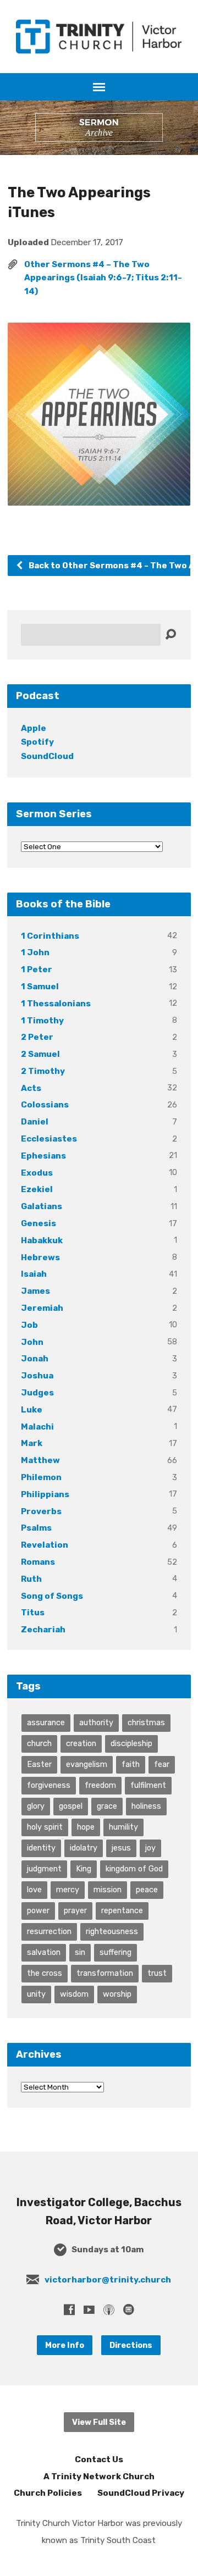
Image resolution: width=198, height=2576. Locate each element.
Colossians (45, 1105)
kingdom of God (134, 1869)
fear (162, 1764)
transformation (105, 1973)
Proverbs (41, 1511)
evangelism (87, 1764)
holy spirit (45, 1827)
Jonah (35, 1359)
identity (41, 1848)
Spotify (37, 742)
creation (81, 1743)
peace (147, 1890)
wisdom (74, 1994)
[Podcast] (109, 2309)
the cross (45, 1973)
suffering (116, 1952)
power (38, 1910)
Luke (32, 1410)
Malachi (37, 1427)
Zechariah (43, 1630)
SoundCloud (47, 756)
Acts (31, 1088)
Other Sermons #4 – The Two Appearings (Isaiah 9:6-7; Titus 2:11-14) (103, 278)
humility (123, 1827)
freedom (100, 1785)
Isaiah (34, 1274)
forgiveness (49, 1785)
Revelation (45, 1545)
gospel (71, 1806)
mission (108, 1890)
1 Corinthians (50, 936)
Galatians (42, 1206)
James (35, 1291)
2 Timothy (43, 1071)
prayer (75, 1910)
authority (96, 1722)
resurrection (49, 1931)
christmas (146, 1722)
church (39, 1743)
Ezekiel (37, 1189)
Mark (32, 1443)
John (32, 1342)
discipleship (131, 1743)
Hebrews (40, 1257)
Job (29, 1325)
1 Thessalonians (56, 1004)
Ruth (31, 1579)
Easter (39, 1764)
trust (157, 1973)
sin (80, 1952)
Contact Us (99, 2459)
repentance (122, 1910)
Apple (34, 728)
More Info (65, 2345)
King (84, 1869)
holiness (146, 1806)
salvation (44, 1952)
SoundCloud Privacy (141, 2493)
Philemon (41, 1477)
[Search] (170, 635)
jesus (121, 1848)
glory (36, 1806)
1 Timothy (42, 1021)
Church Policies (48, 2493)
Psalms (36, 1528)
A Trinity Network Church (99, 2477)
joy (150, 1848)
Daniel (35, 1122)
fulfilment (148, 1785)
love (34, 1890)
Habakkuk (42, 1240)
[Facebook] (69, 2309)
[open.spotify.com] (129, 2309)
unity (36, 1994)
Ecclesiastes (49, 1139)
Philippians (45, 1494)
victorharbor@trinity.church (108, 2280)
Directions (131, 2345)
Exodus (37, 1173)
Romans (38, 1562)
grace (107, 1806)
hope (86, 1827)
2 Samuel (40, 1054)
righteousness (112, 1931)
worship (117, 1994)
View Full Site (99, 2422)
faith (131, 1764)
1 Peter (37, 970)
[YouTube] (89, 2309)
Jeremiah (42, 1308)
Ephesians (43, 1156)
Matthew (40, 1460)
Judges (37, 1393)
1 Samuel (40, 987)
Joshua (37, 1376)
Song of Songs (52, 1596)
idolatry (84, 1848)
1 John (35, 952)
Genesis (38, 1223)
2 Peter (37, 1037)
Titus (33, 1613)
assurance (46, 1722)
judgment (44, 1869)
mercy (68, 1890)
